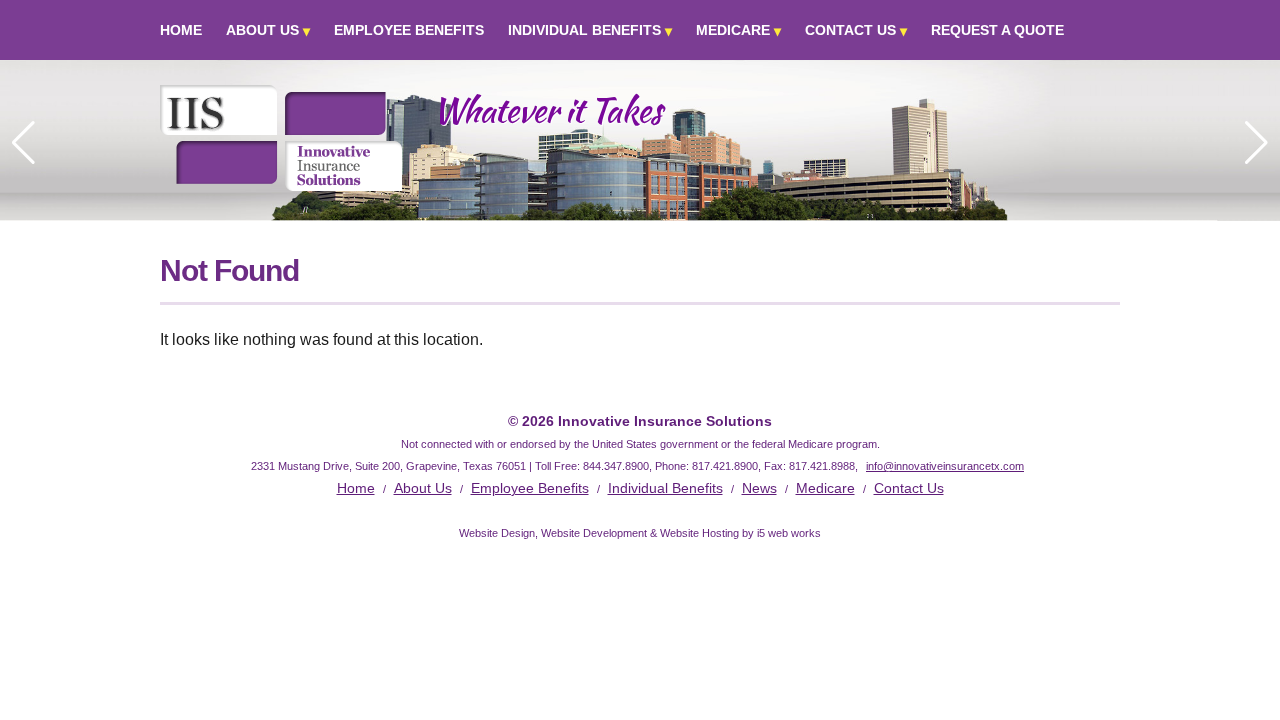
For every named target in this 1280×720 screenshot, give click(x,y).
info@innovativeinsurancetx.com (945, 466)
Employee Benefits (409, 30)
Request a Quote (997, 30)
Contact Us (850, 30)
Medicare (733, 30)
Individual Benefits (584, 30)
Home (181, 30)
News (759, 488)
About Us (262, 30)
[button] (1256, 143)
